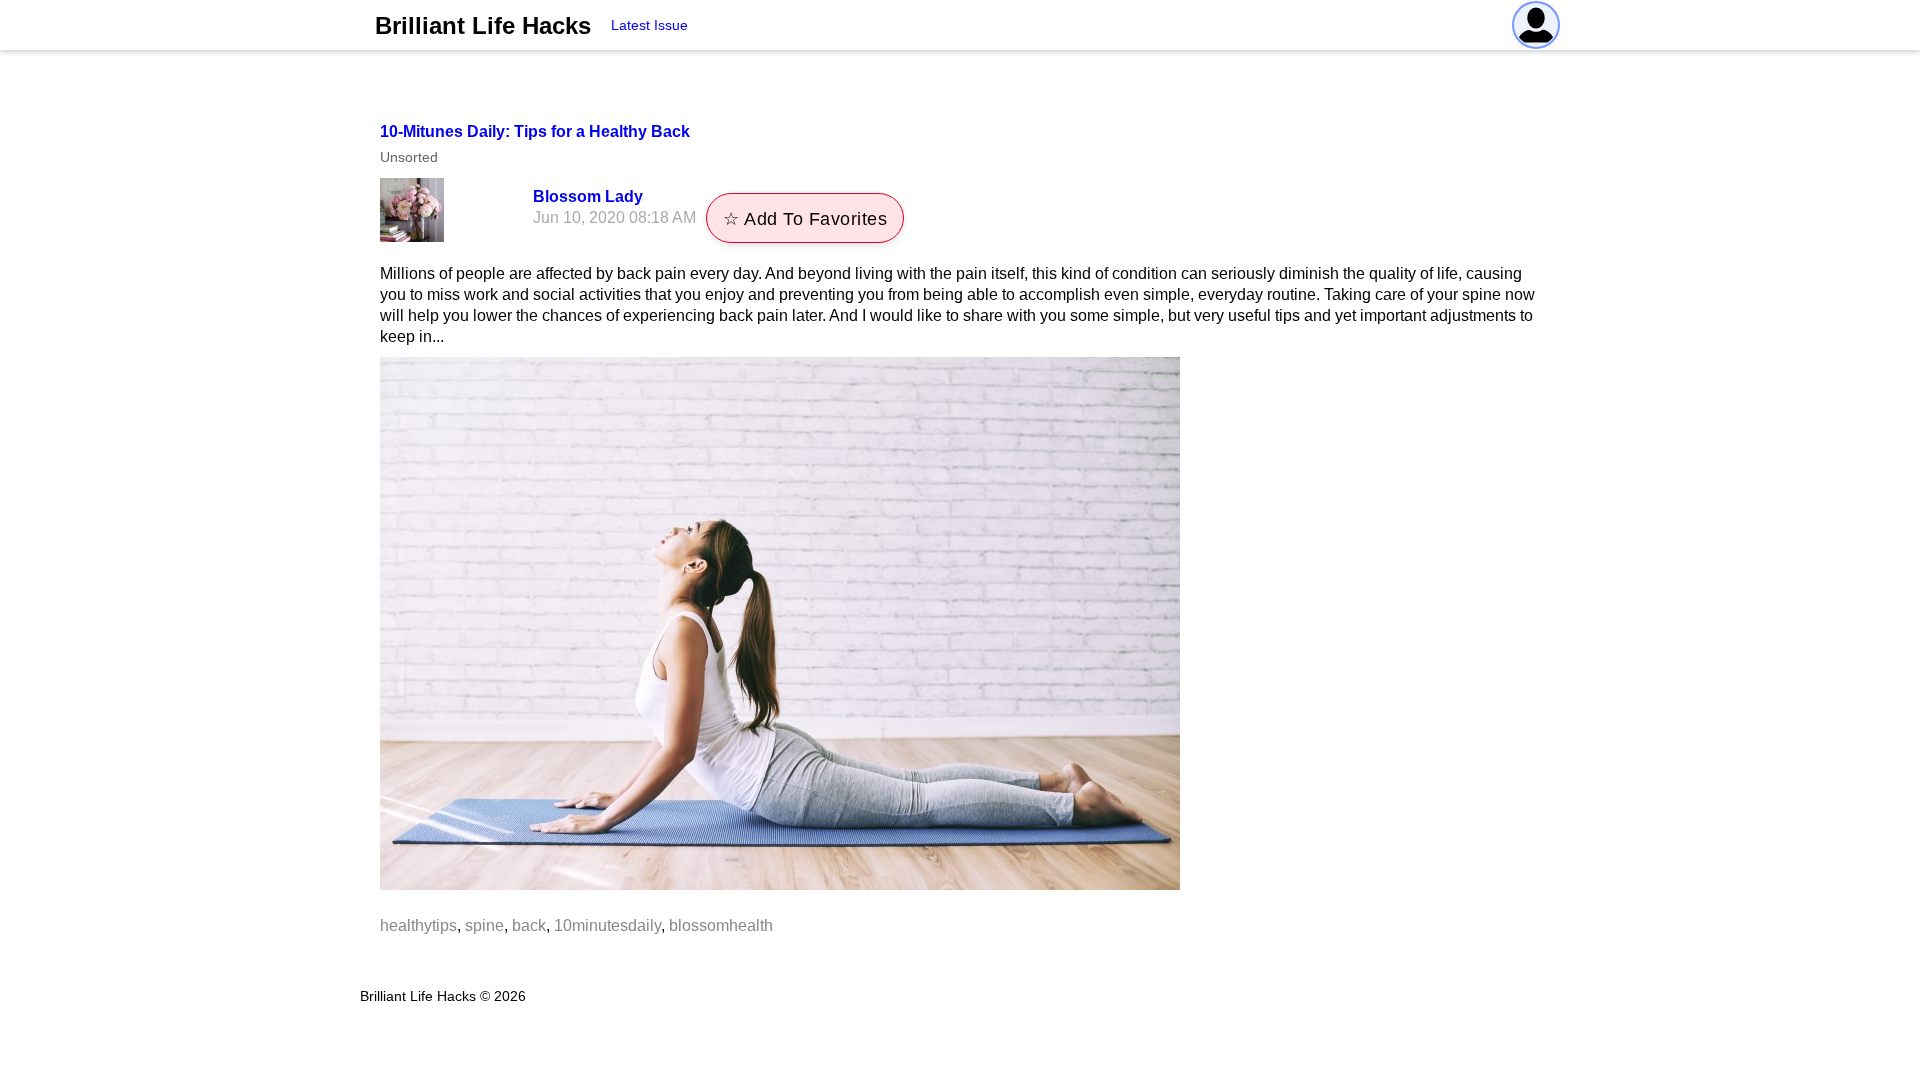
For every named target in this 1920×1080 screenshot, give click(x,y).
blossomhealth (721, 925)
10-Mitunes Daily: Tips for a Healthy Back (535, 131)
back (529, 925)
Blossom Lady (588, 196)
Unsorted (409, 157)
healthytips (418, 925)
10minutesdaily (607, 925)
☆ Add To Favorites (805, 219)
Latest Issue (649, 25)
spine (484, 925)
